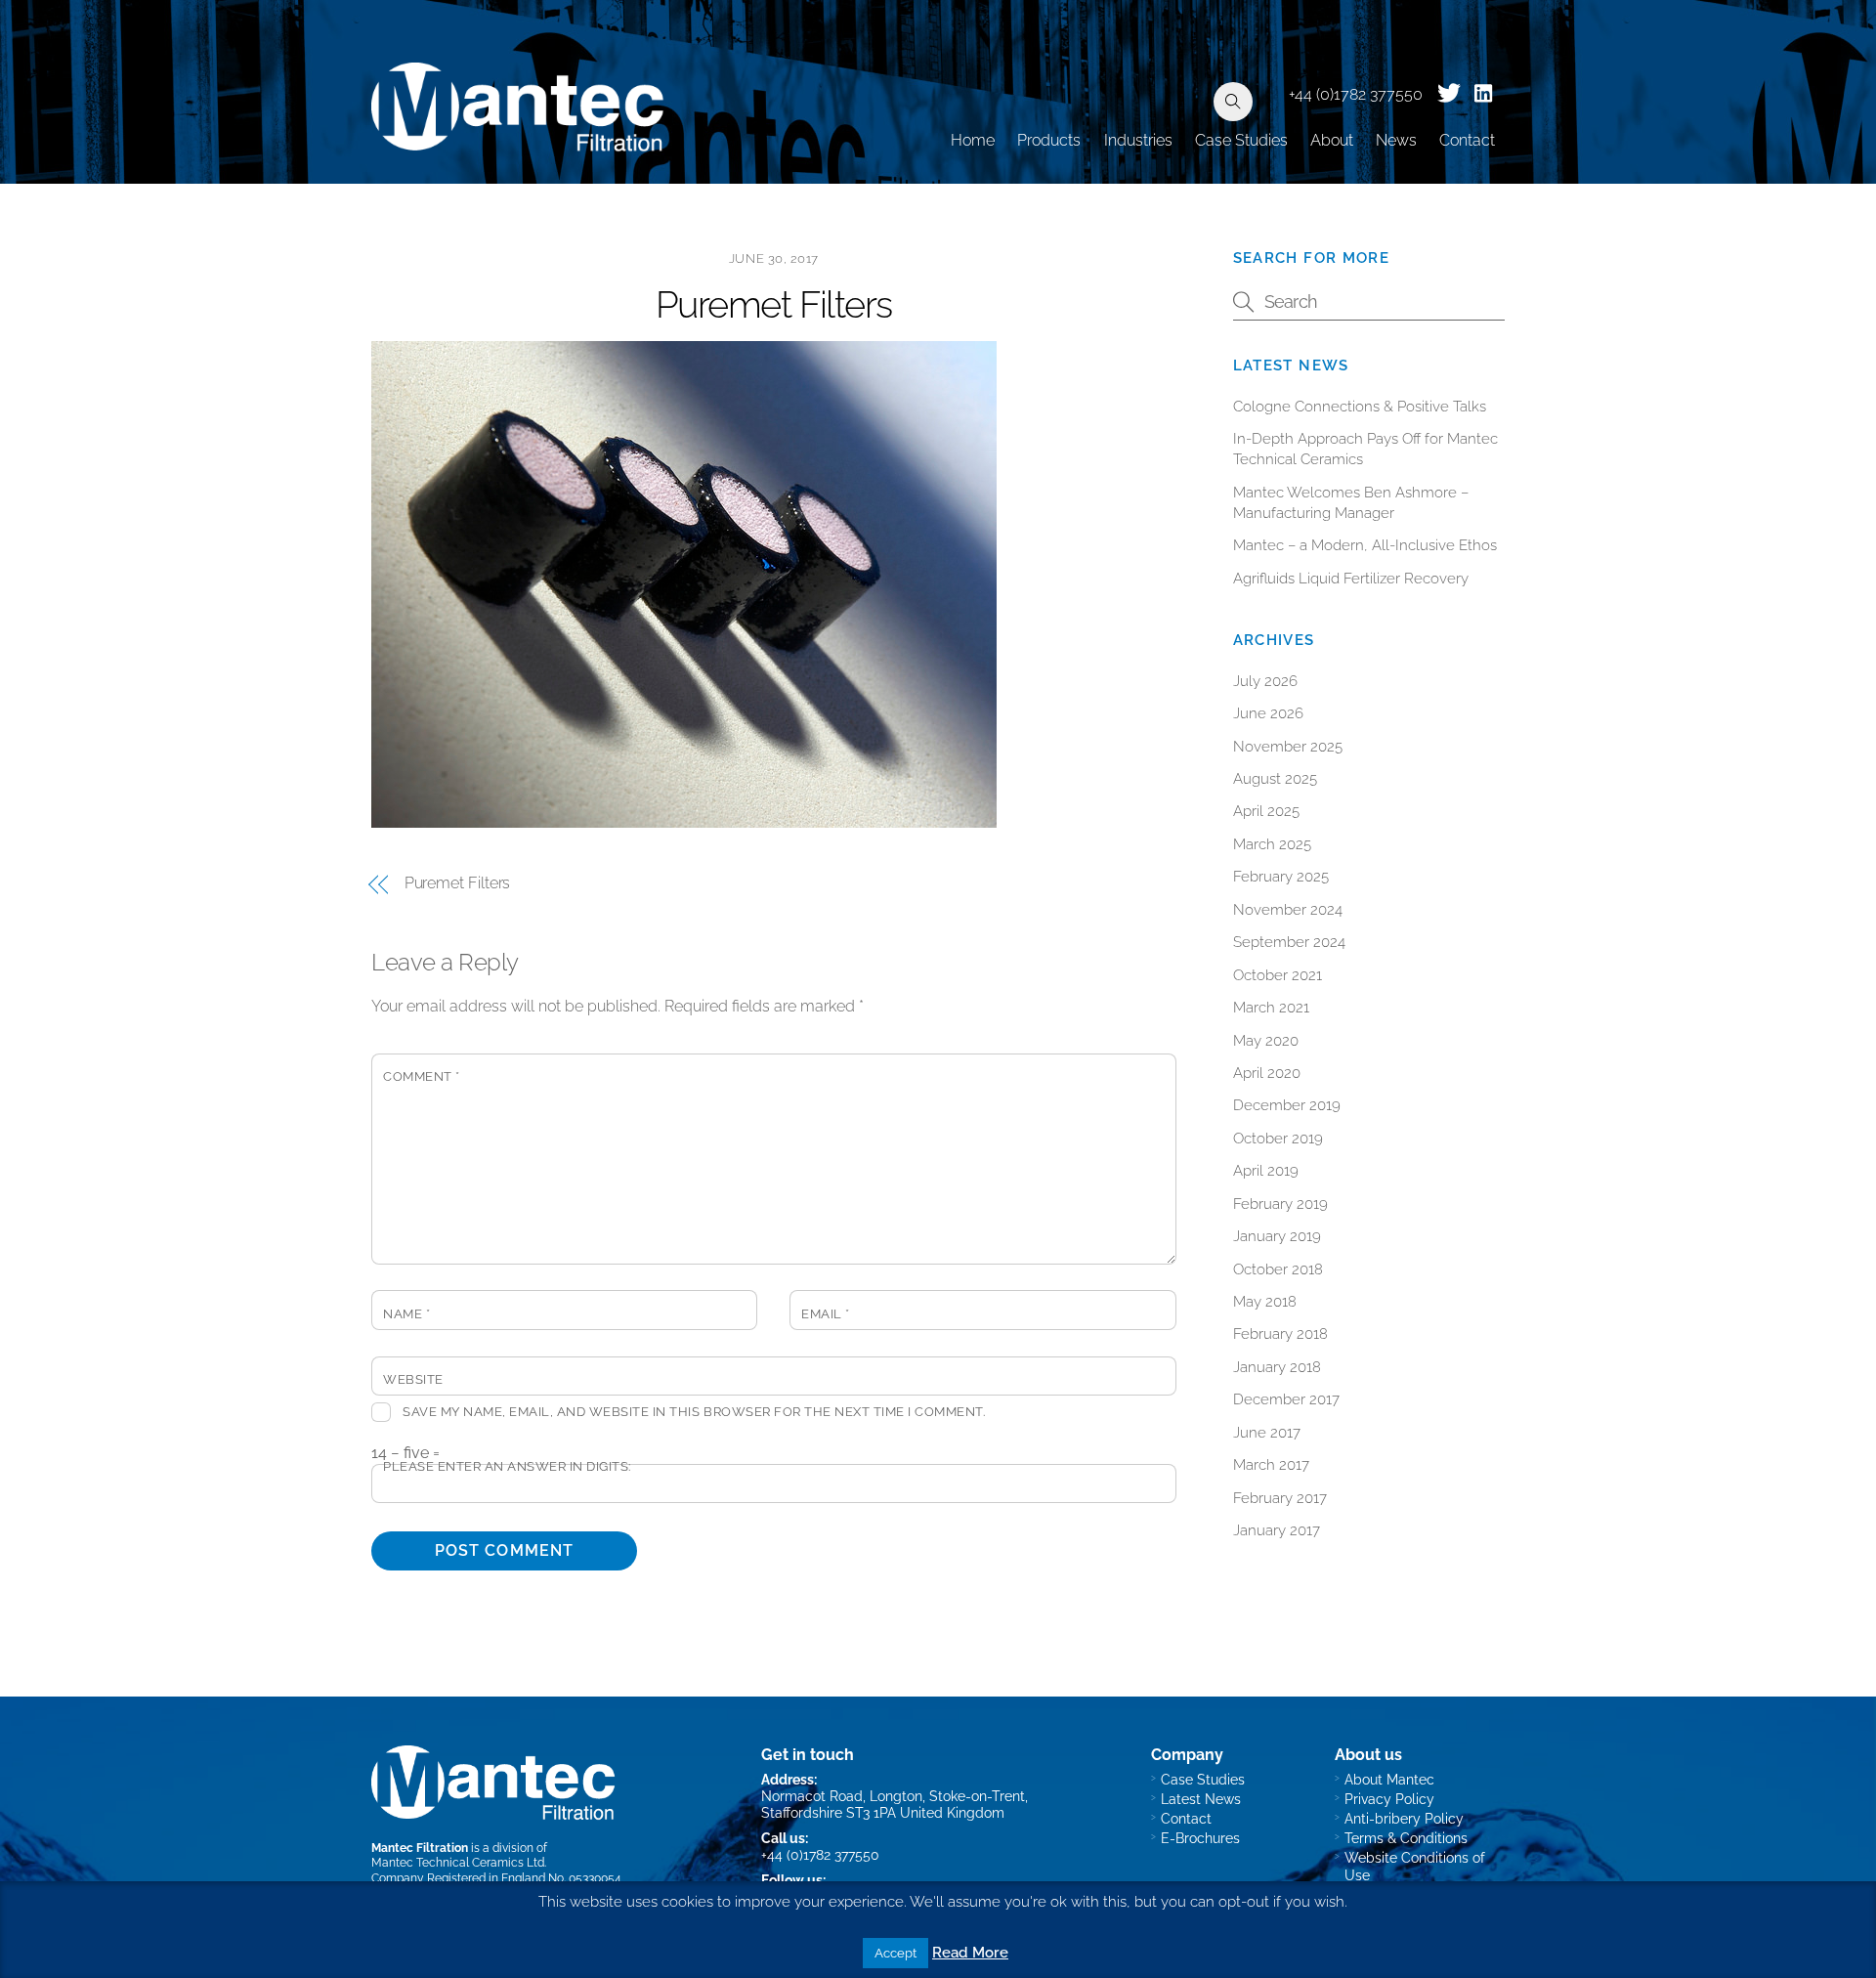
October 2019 (1278, 1139)
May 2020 (1266, 1041)
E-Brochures (1200, 1838)
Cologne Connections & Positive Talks (1360, 407)
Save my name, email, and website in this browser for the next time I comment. (694, 1412)
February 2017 (1280, 1498)
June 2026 (1268, 713)
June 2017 (1267, 1433)
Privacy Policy (1389, 1799)
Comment (422, 1076)
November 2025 (1288, 747)
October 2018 (1278, 1269)
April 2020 (1267, 1073)
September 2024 (1289, 942)
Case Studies (1241, 140)
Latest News (1201, 1799)
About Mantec (1389, 1779)
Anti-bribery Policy (1404, 1818)
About (1332, 140)
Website (413, 1379)
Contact (1467, 140)
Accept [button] (895, 1953)
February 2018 (1280, 1334)
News (1396, 140)
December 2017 (1286, 1399)
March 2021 (1271, 1008)
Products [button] (1049, 140)
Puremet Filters (774, 304)
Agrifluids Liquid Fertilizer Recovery (1351, 579)
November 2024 (1288, 910)
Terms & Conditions (1406, 1838)
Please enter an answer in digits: (507, 1466)
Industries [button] (1138, 140)
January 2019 (1277, 1236)
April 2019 (1266, 1171)
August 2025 (1275, 779)
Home (973, 140)
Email (826, 1314)
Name (406, 1314)
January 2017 (1277, 1530)
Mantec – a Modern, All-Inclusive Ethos (1365, 545)
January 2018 (1277, 1367)
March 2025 (1272, 844)
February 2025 (1281, 877)
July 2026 (1265, 681)
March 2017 (1271, 1465)
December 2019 (1287, 1105)
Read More (970, 1953)
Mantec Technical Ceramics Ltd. (459, 1862)
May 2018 (1265, 1302)
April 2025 (1266, 811)
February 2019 (1280, 1204)
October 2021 (1278, 975)
